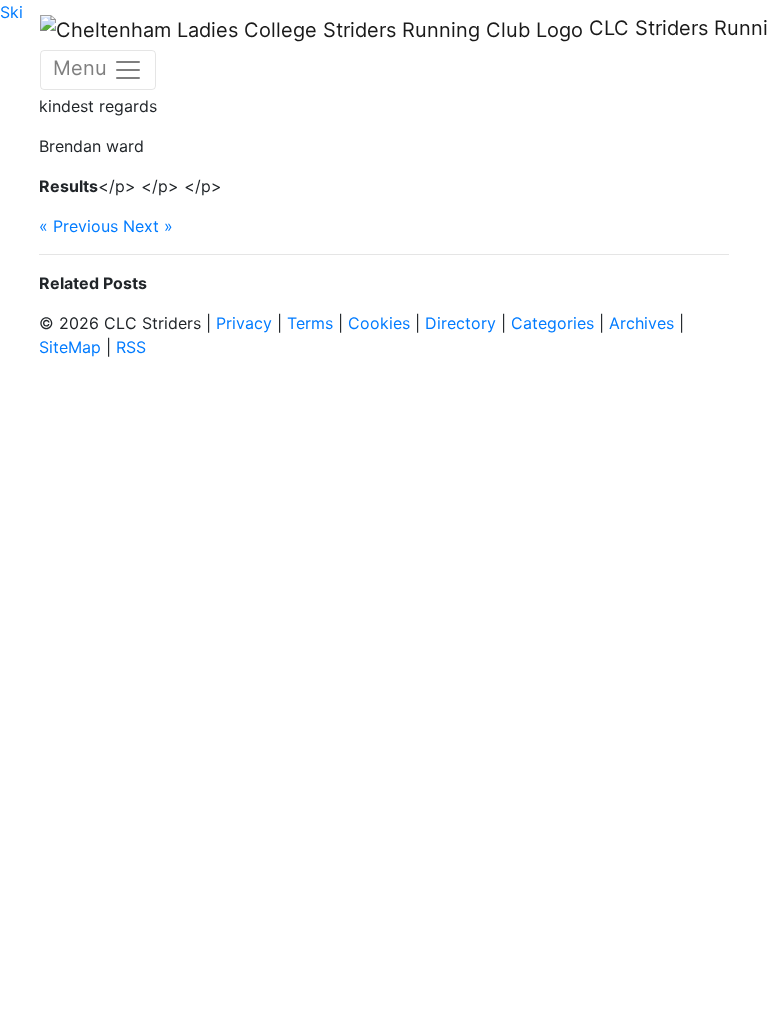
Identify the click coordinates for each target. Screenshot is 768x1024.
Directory (460, 323)
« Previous (78, 226)
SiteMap (70, 347)
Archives (641, 323)
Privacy (244, 323)
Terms (310, 323)
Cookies (379, 323)
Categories (552, 323)
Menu (83, 68)
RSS (131, 347)
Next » (148, 226)
